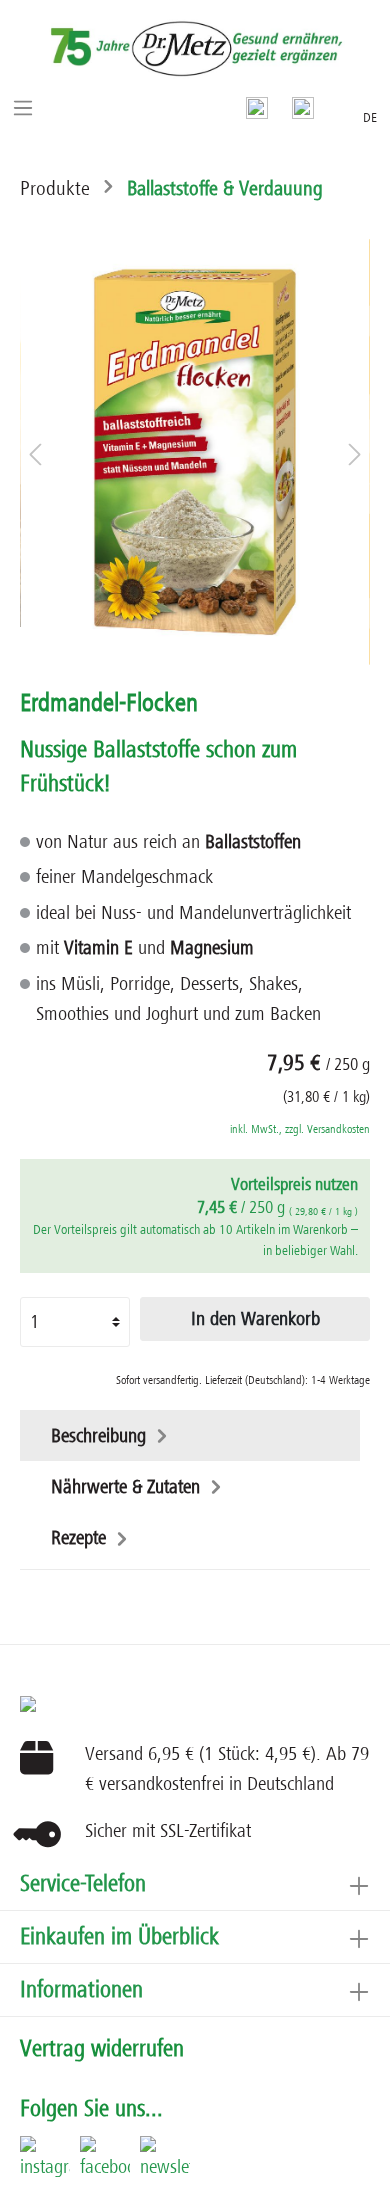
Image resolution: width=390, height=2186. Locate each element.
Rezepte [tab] (81, 1538)
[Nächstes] (355, 451)
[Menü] (23, 107)
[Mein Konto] (303, 107)
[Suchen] (257, 107)
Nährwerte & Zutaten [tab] (128, 1487)
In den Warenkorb (255, 1319)
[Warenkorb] (338, 104)
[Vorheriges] (35, 451)
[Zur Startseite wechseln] (195, 49)
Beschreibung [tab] (101, 1436)
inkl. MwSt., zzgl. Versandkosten (300, 1129)
